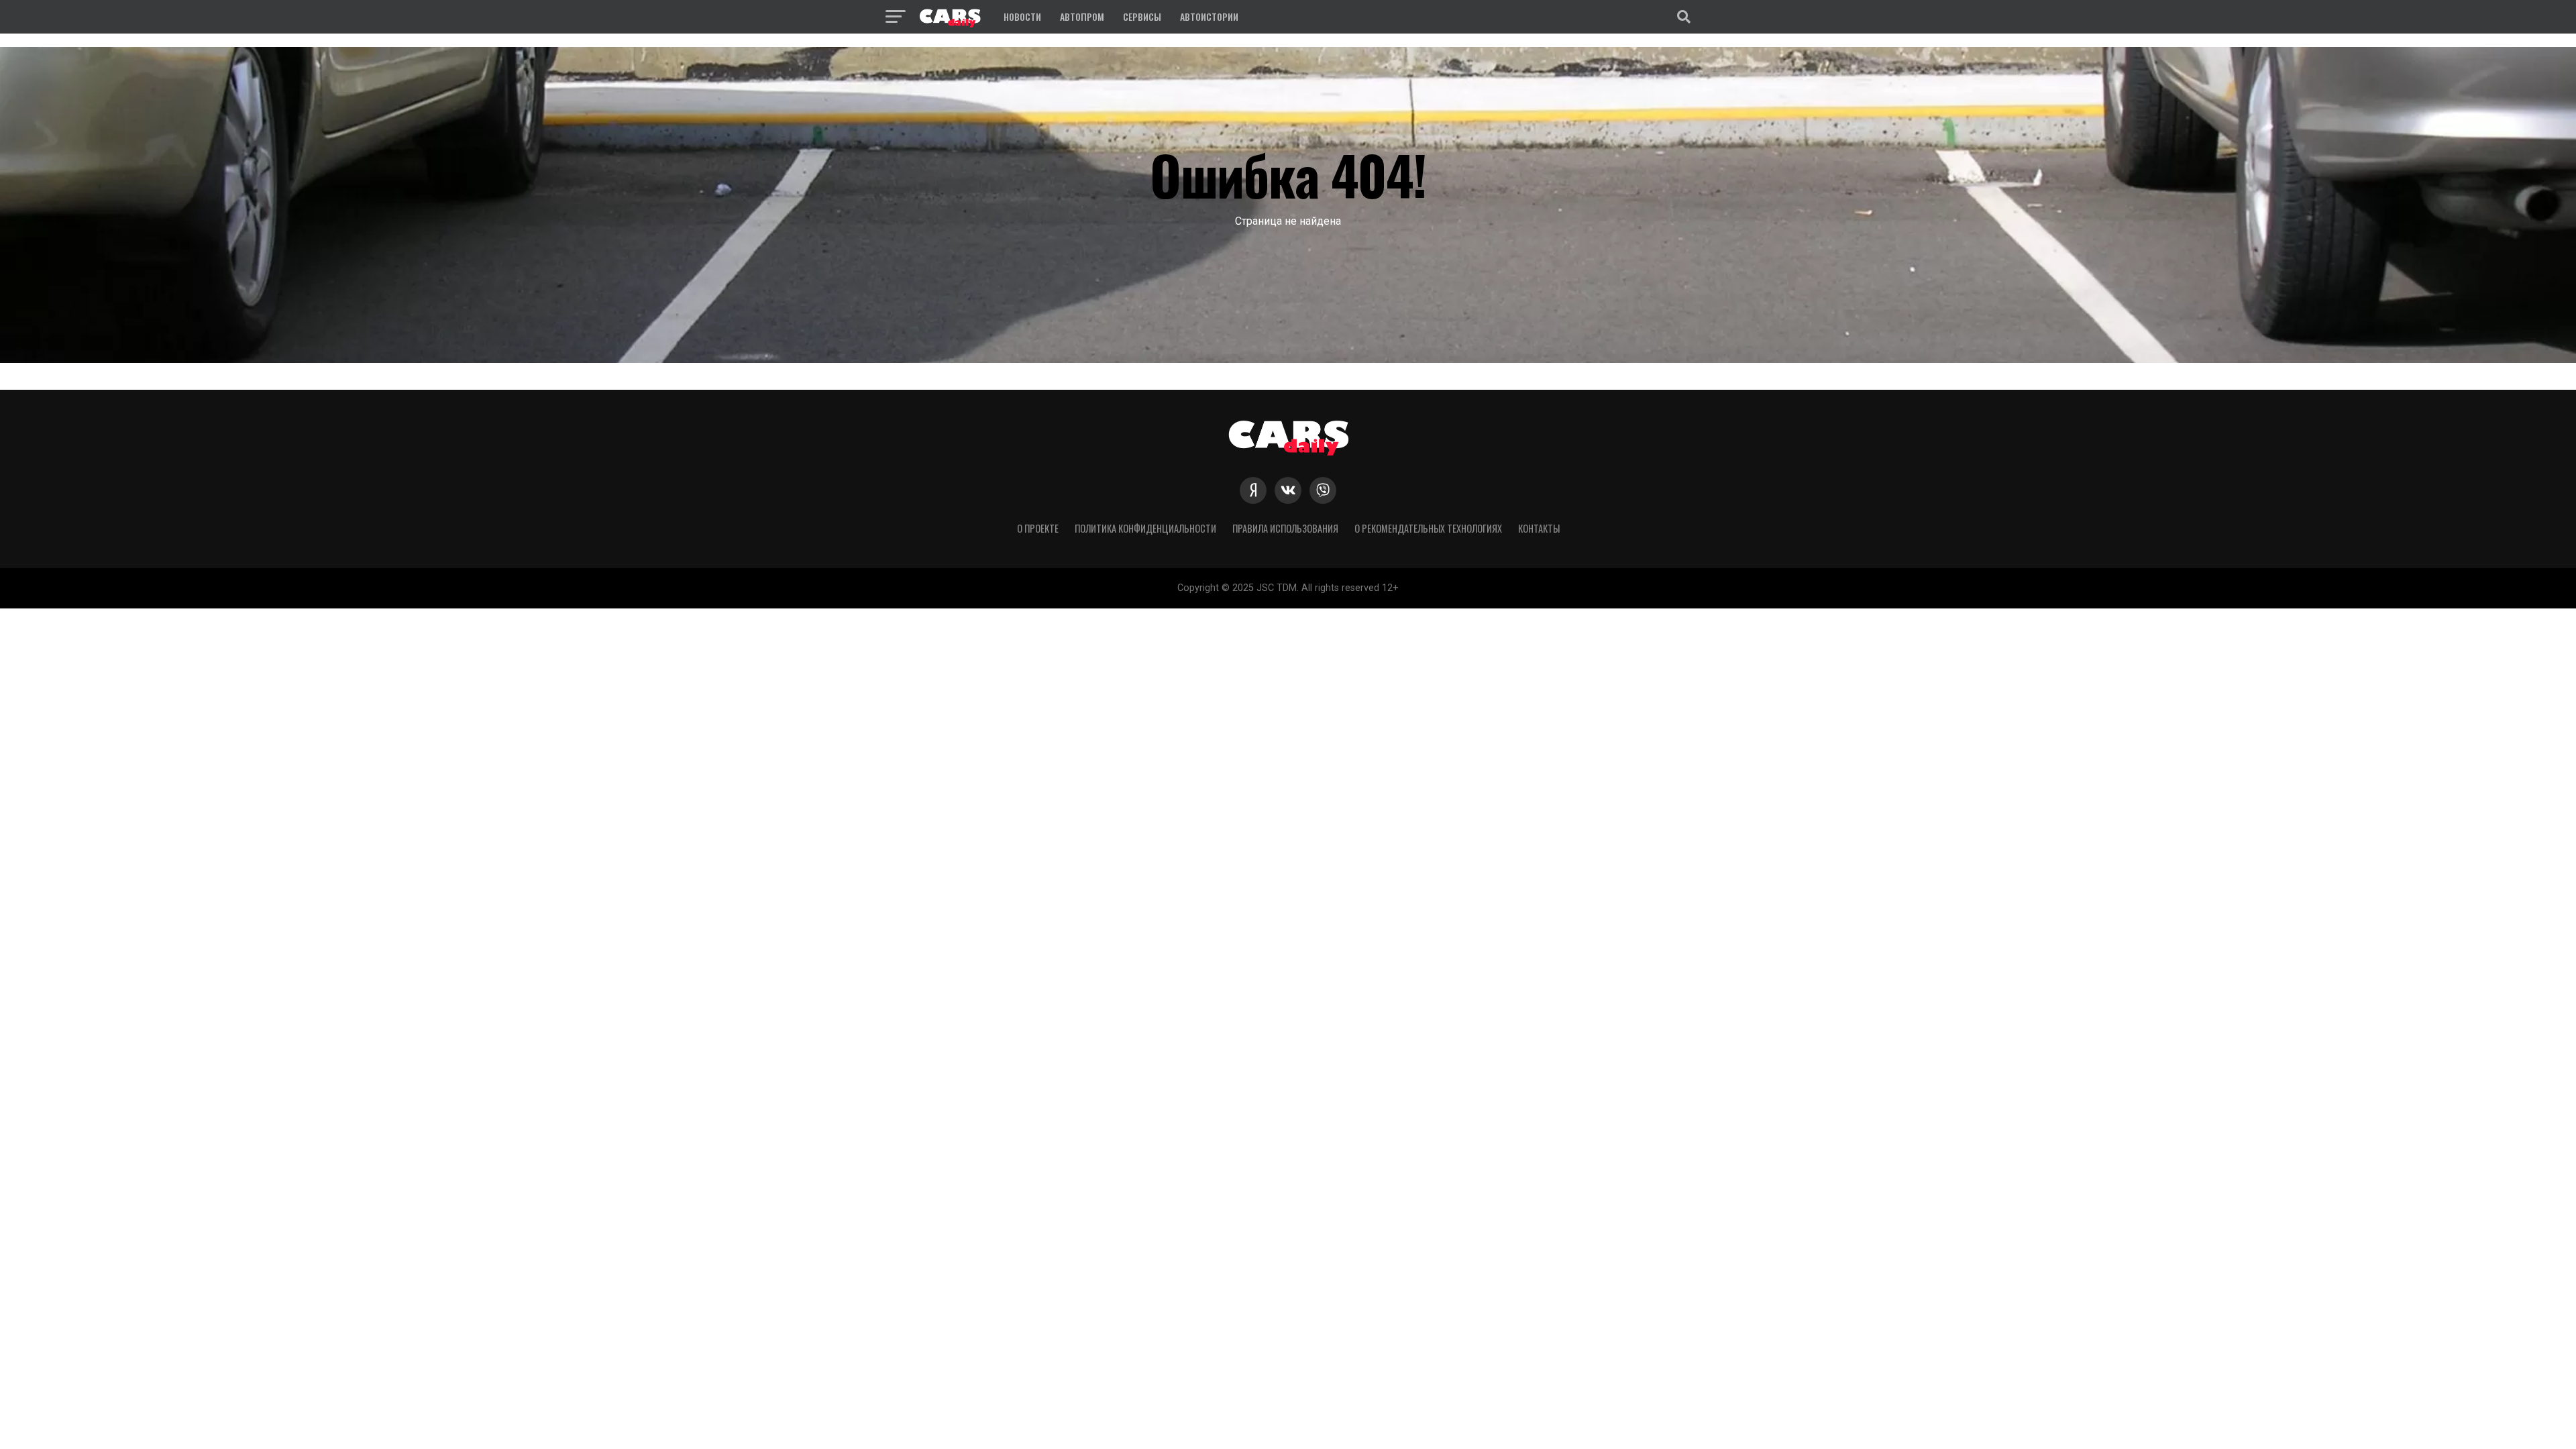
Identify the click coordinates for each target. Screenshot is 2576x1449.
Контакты (1539, 528)
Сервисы (1142, 16)
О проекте (1038, 528)
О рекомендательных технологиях (1428, 528)
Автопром (1082, 16)
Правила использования (1285, 528)
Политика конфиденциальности (1145, 528)
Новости (1022, 16)
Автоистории (1209, 16)
